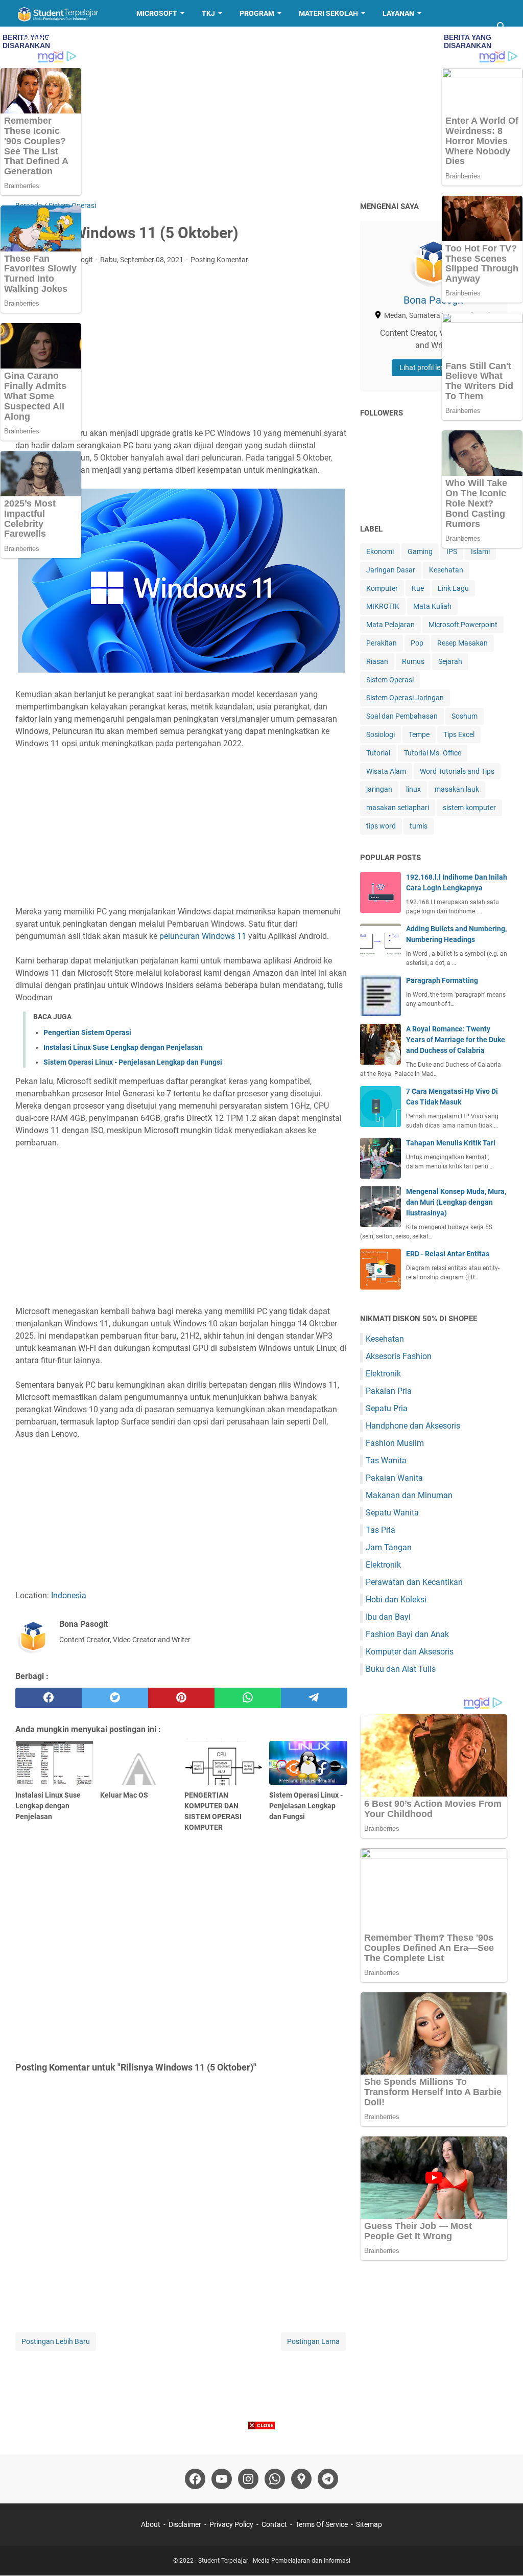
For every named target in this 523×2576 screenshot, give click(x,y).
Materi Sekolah (328, 13)
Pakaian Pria (389, 1391)
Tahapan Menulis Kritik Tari (451, 1143)
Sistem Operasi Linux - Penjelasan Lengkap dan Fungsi (133, 1062)
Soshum (465, 716)
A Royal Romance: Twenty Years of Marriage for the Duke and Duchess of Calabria (456, 1040)
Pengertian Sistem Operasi (87, 1032)
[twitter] (115, 1698)
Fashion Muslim (395, 1443)
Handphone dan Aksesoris (413, 1426)
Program (257, 13)
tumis (419, 826)
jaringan (379, 789)
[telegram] (314, 1698)
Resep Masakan (53, 40)
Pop (417, 643)
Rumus (413, 661)
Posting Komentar (219, 260)
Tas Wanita (386, 1460)
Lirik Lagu (453, 588)
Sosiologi (381, 734)
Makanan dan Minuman (409, 1495)
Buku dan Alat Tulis (401, 1669)
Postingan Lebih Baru (56, 2341)
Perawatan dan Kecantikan (414, 1582)
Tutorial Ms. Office (433, 753)
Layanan (398, 13)
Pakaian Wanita (394, 1478)
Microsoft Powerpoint (463, 625)
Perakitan (382, 643)
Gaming (420, 551)
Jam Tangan (389, 1547)
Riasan (377, 661)
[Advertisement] (261, 113)
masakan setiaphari (398, 808)
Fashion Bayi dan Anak (407, 1634)
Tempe (419, 734)
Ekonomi (380, 551)
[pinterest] (181, 1698)
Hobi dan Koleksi (396, 1600)
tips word (381, 826)
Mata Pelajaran (390, 625)
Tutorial (378, 753)
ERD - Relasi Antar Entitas (448, 1254)
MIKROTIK (383, 606)
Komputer (382, 588)
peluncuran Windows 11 (203, 936)
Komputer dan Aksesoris (410, 1652)
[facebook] (49, 1698)
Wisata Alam (386, 771)
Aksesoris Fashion (399, 1356)
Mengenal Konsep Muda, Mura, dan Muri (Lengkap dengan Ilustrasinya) (456, 1202)
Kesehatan (446, 570)
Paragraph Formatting (442, 980)
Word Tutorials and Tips (457, 771)
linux (413, 789)
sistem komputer (469, 808)
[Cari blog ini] (502, 27)
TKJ (208, 13)
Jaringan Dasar (391, 570)
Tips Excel (459, 734)
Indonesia (69, 1595)
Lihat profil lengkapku (434, 367)
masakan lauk (457, 789)
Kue (418, 588)
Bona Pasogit (434, 300)
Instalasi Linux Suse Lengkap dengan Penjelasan (123, 1047)
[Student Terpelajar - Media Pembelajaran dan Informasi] (66, 13)
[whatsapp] (248, 1698)
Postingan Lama (313, 2341)
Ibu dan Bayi (388, 1617)
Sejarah (450, 661)
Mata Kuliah (432, 606)
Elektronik (383, 1374)
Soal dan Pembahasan (402, 716)
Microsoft (157, 13)
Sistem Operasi (390, 680)
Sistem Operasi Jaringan (405, 698)
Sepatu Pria (387, 1408)
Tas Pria (381, 1530)
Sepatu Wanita (392, 1513)
